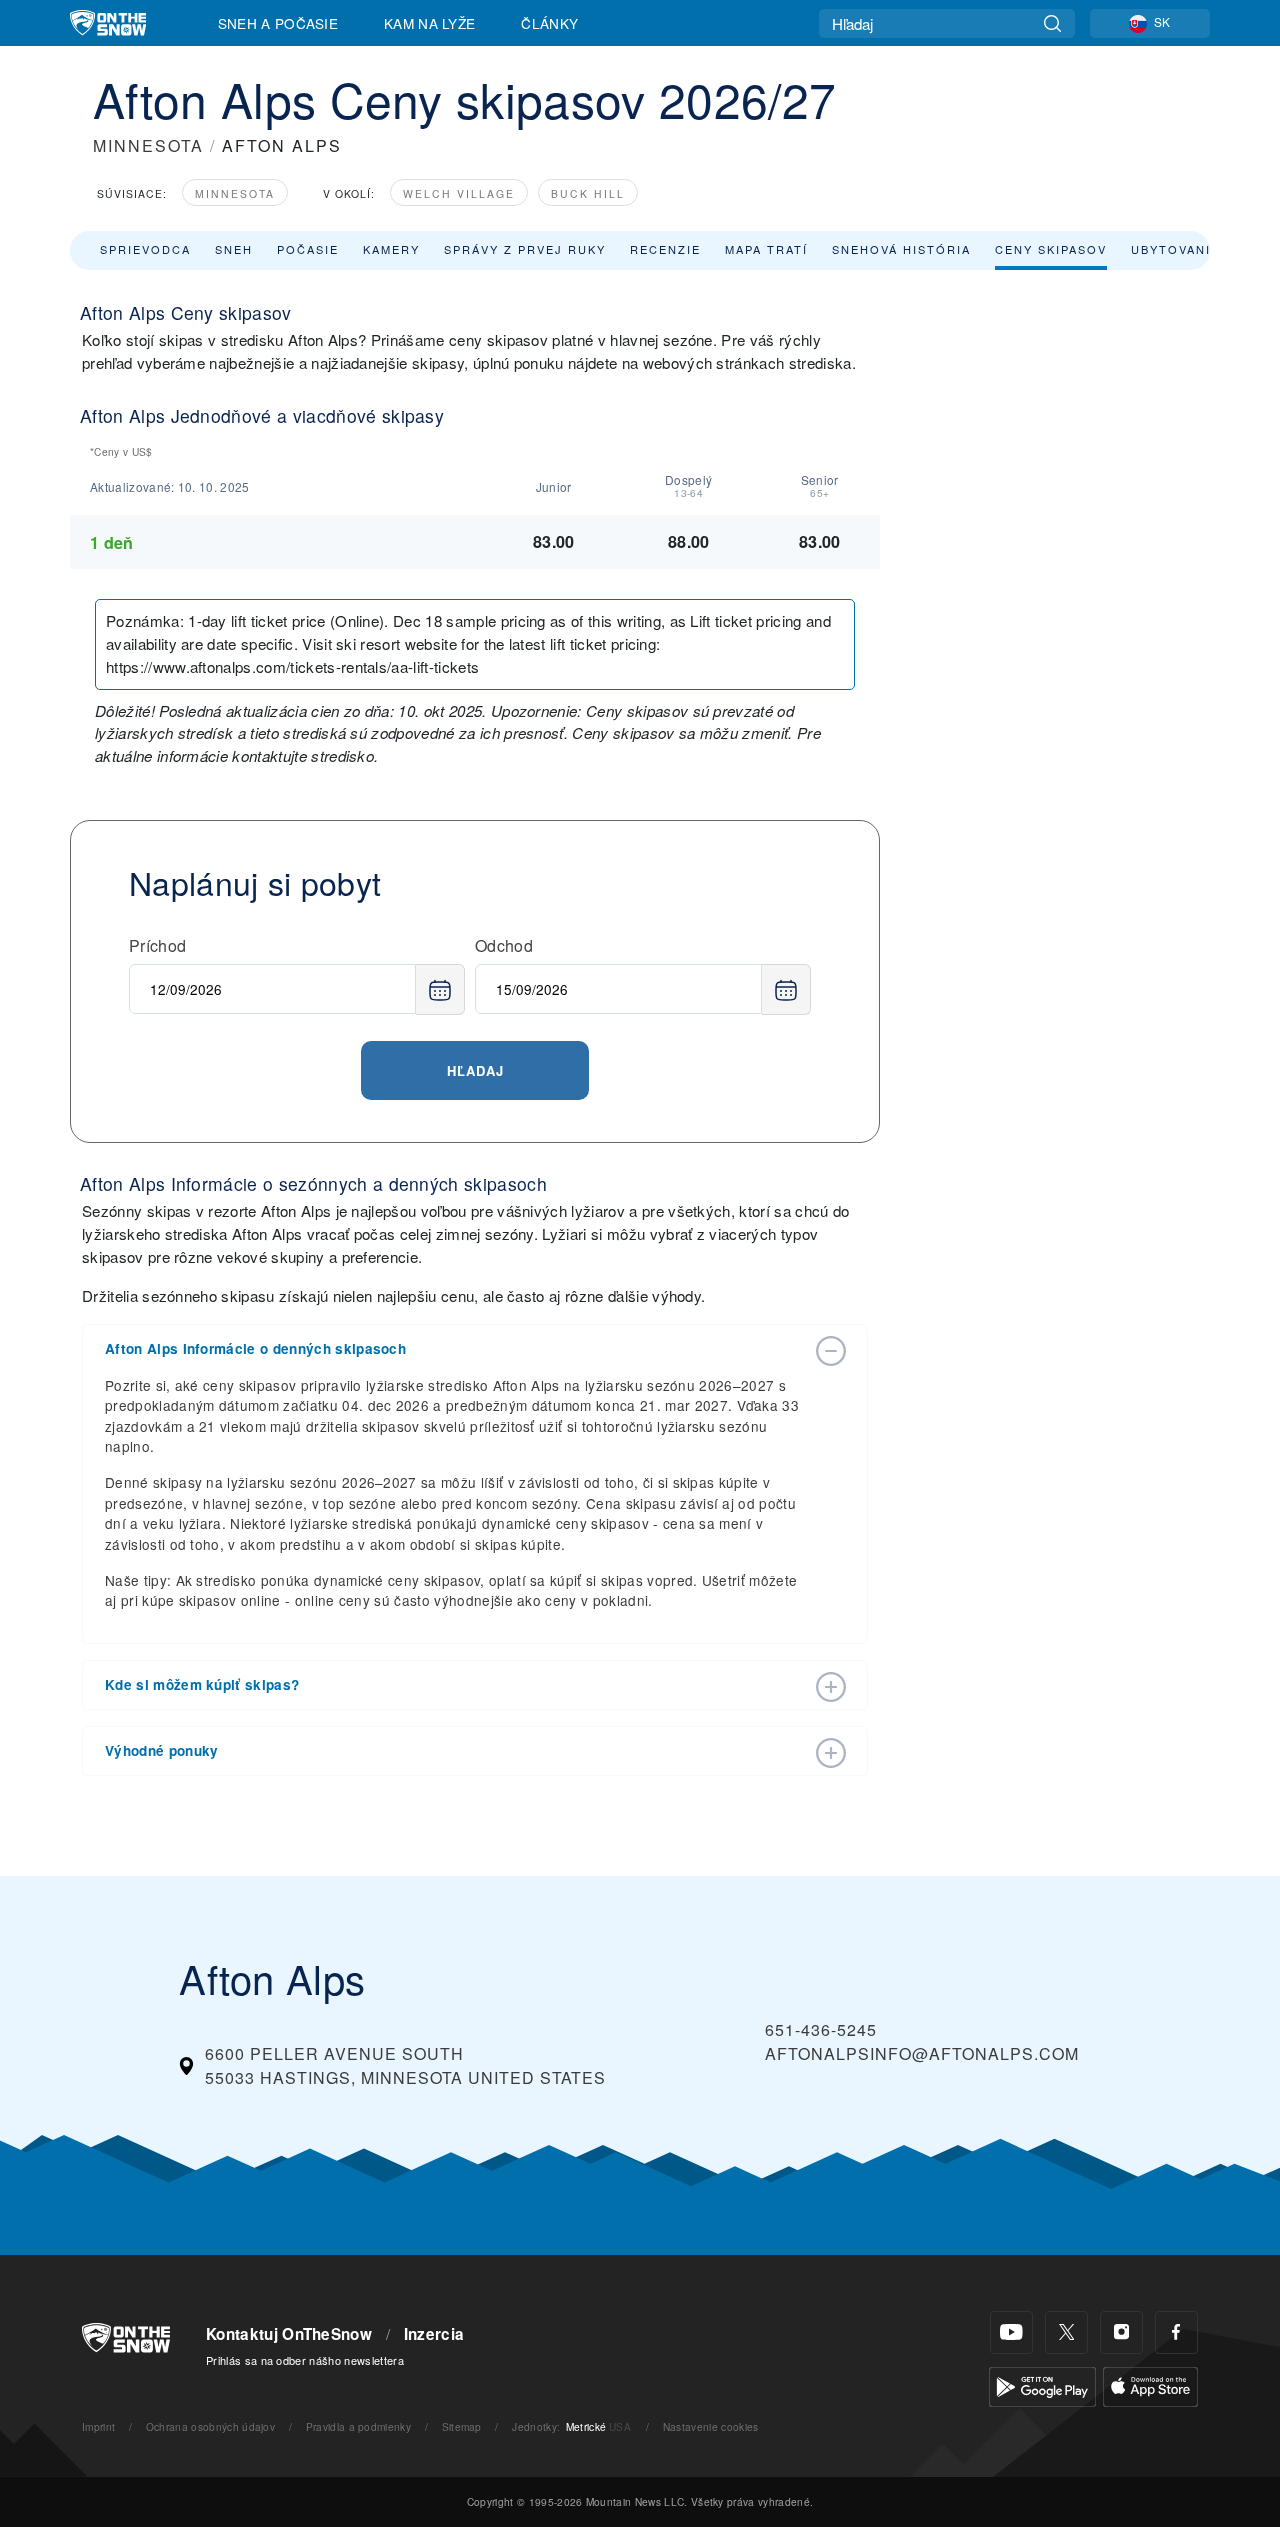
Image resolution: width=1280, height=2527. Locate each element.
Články (549, 23)
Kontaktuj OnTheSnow (289, 2334)
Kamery (391, 249)
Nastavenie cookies (711, 2426)
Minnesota (235, 193)
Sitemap (462, 2426)
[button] (455, 1349)
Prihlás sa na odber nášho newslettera (305, 2360)
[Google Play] (1042, 2384)
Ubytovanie (1175, 249)
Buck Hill (588, 193)
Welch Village (459, 193)
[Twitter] (1066, 2332)
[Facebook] (1176, 2332)
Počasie (308, 249)
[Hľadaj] (1052, 23)
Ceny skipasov (1051, 249)
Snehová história (901, 249)
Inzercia (434, 2334)
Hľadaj (475, 1070)
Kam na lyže (430, 23)
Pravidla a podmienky (358, 2426)
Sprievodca (145, 249)
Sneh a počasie (278, 23)
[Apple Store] (1150, 2384)
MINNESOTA (148, 145)
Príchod (157, 945)
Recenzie (665, 249)
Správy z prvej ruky (525, 249)
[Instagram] (1121, 2332)
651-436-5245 (821, 2029)
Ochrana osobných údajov (210, 2426)
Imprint (98, 2426)
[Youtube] (1011, 2332)
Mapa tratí (766, 249)
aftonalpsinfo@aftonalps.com (922, 2053)
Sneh (234, 249)
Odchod (504, 945)
